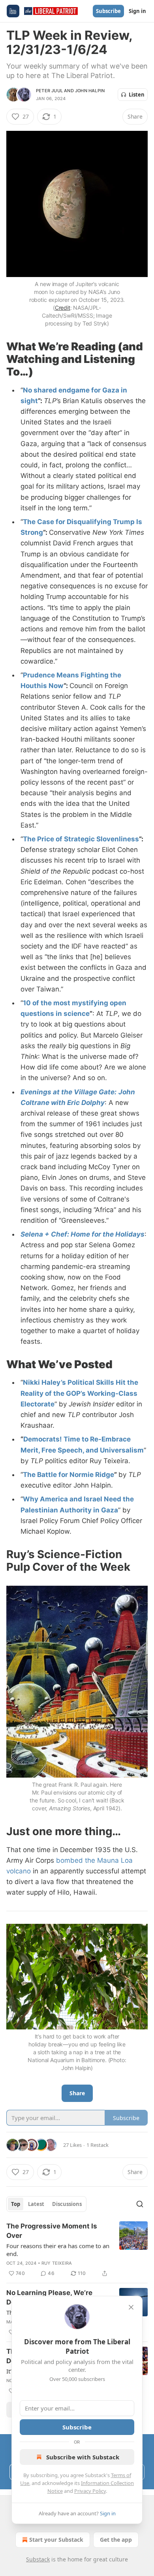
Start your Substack (56, 2540)
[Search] (140, 2204)
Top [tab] (16, 2204)
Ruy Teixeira (57, 2263)
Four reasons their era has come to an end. (58, 2250)
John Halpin (90, 91)
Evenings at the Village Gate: (69, 1092)
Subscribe (108, 11)
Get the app (116, 2540)
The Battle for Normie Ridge (69, 1475)
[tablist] (46, 2204)
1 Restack (98, 2145)
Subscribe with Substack (83, 2457)
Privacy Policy (90, 2491)
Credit (63, 308)
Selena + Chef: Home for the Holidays (83, 1234)
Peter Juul (49, 91)
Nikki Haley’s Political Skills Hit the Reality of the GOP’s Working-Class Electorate (79, 1393)
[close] (131, 2307)
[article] (77, 2250)
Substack (38, 2559)
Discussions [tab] (67, 2204)
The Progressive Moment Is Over (52, 2231)
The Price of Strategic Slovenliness (81, 839)
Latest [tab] (36, 2204)
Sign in (137, 11)
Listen (137, 95)
